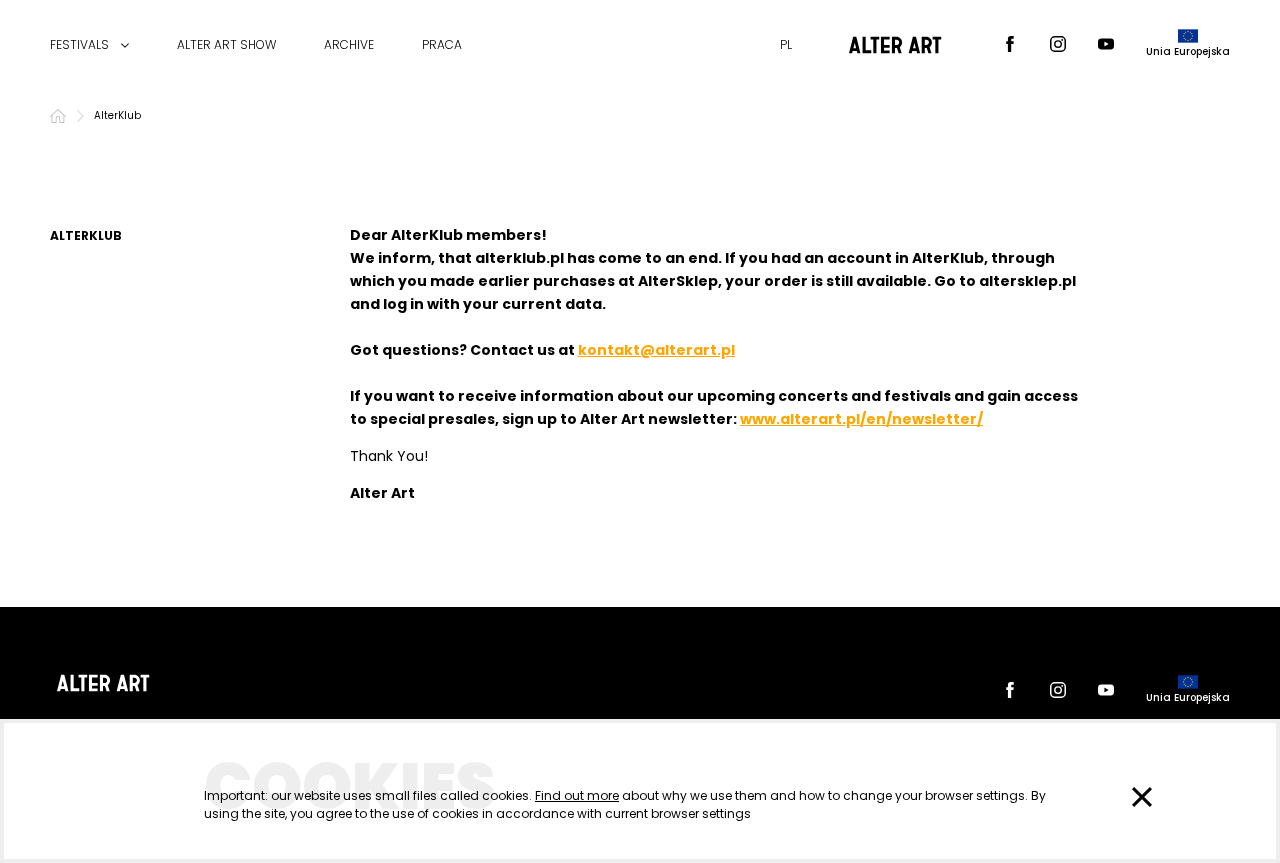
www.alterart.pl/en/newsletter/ (861, 419)
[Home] (58, 116)
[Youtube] (1106, 45)
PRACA (442, 45)
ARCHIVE (349, 45)
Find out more (577, 795)
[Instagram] (1058, 45)
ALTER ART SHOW (226, 45)
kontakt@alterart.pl (656, 350)
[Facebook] (1010, 45)
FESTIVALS (79, 45)
